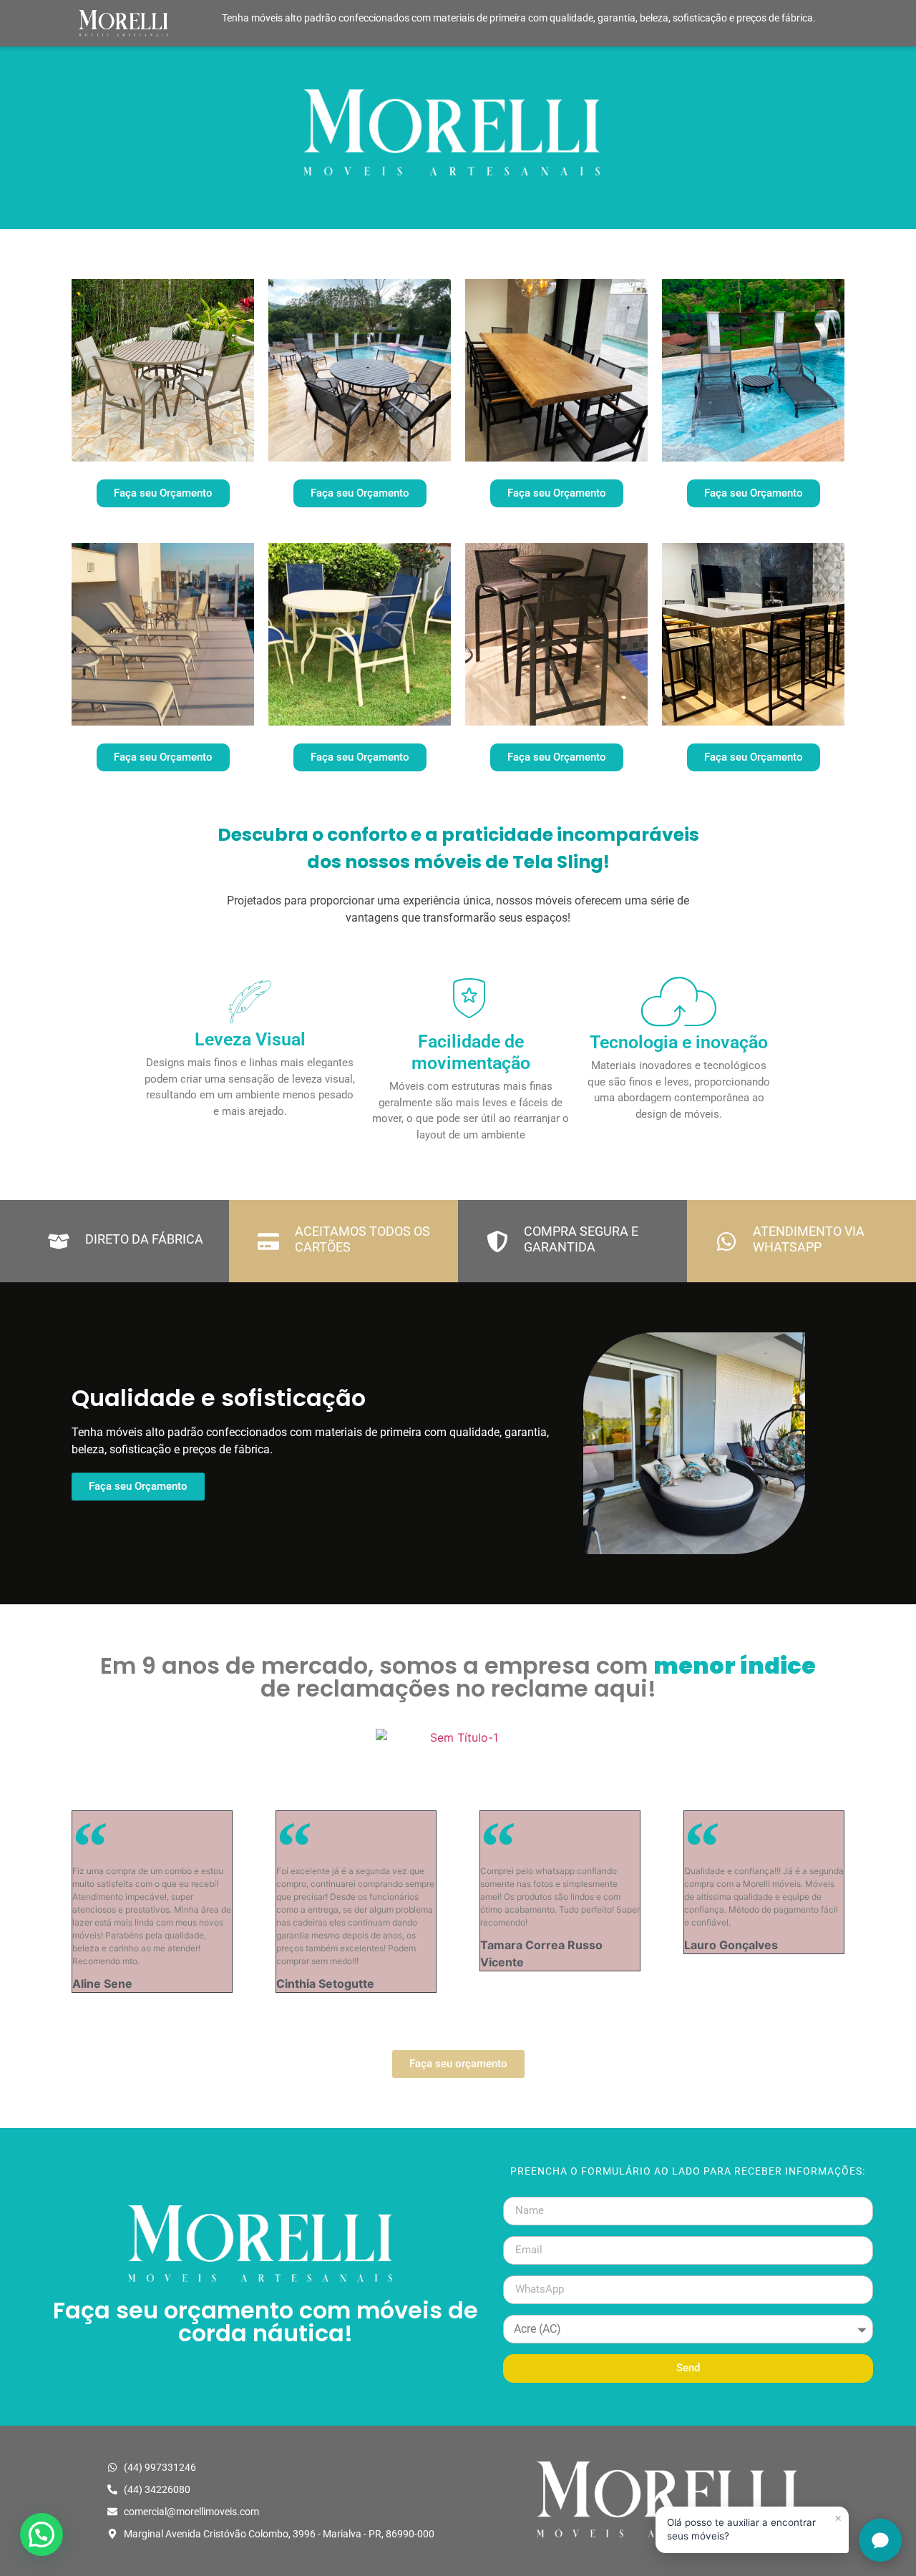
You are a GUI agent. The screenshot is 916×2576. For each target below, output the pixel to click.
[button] (42, 2534)
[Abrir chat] (880, 2540)
